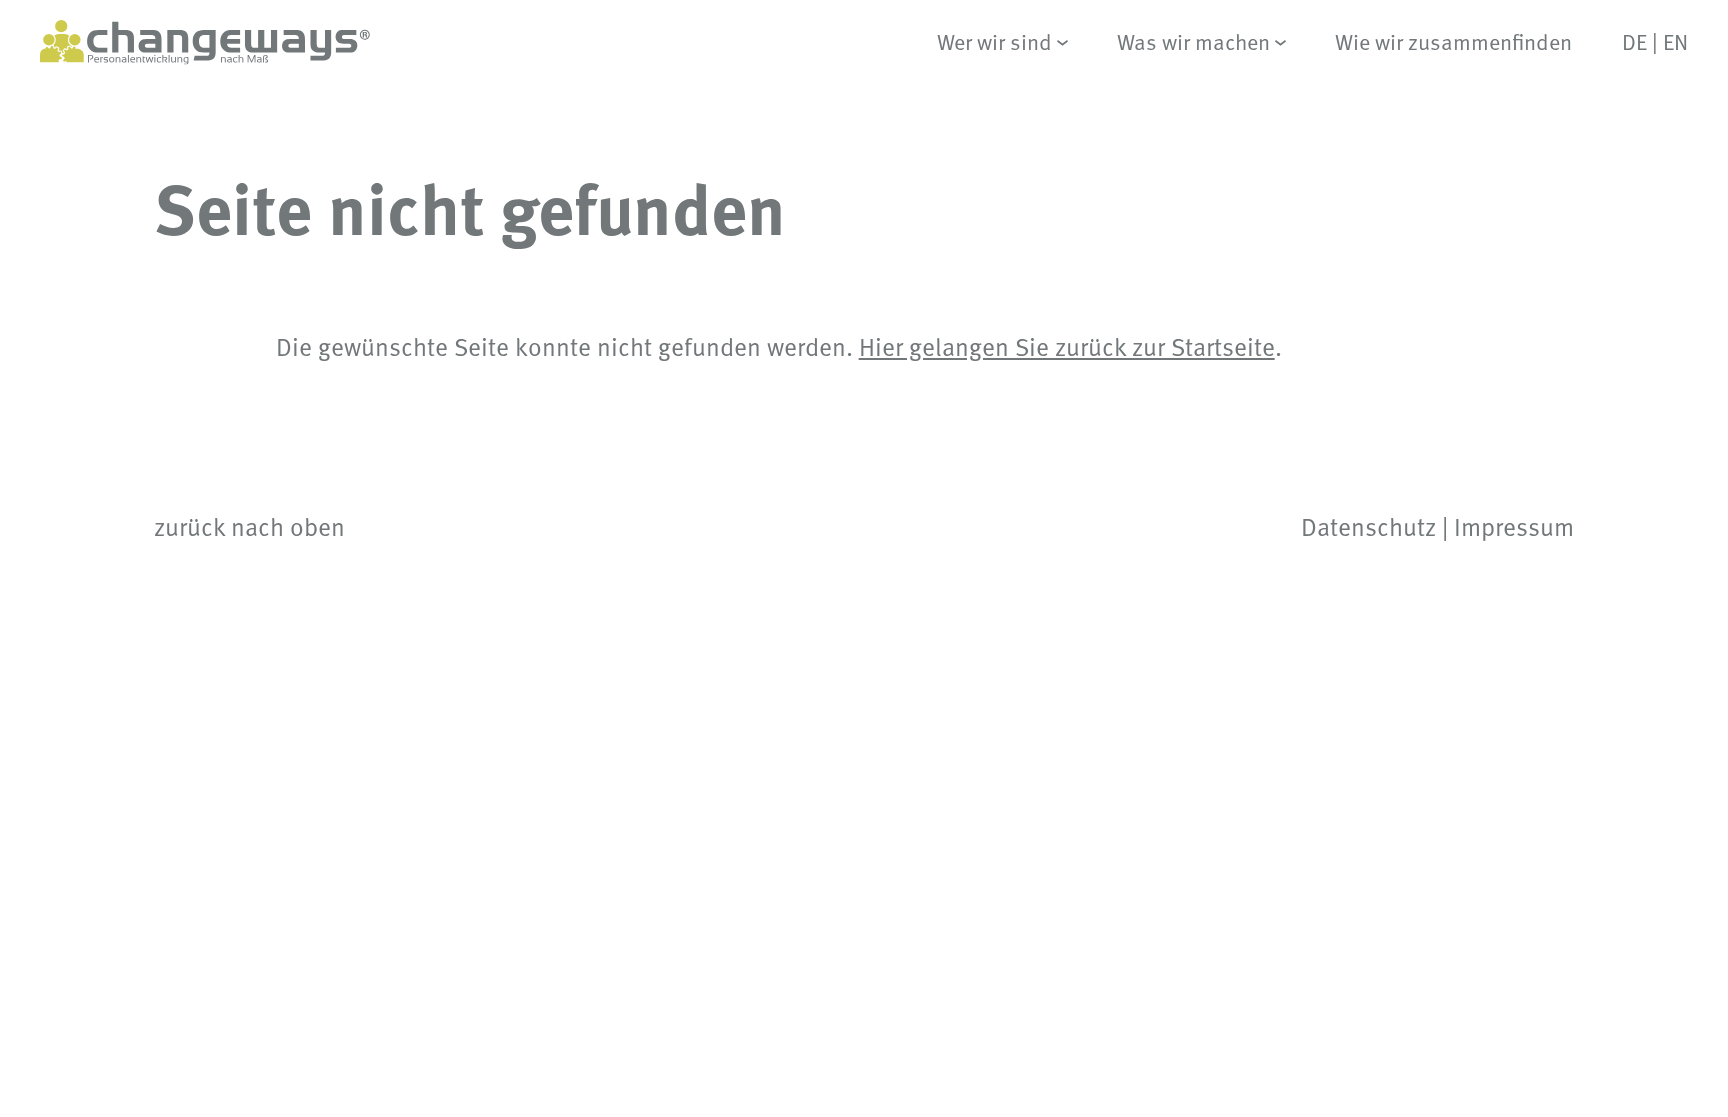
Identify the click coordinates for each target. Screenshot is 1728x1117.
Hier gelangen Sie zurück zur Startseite (1067, 346)
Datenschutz (1368, 526)
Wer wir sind (994, 42)
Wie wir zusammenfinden (1453, 42)
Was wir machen (1193, 42)
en (1675, 41)
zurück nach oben (249, 526)
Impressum (1514, 526)
